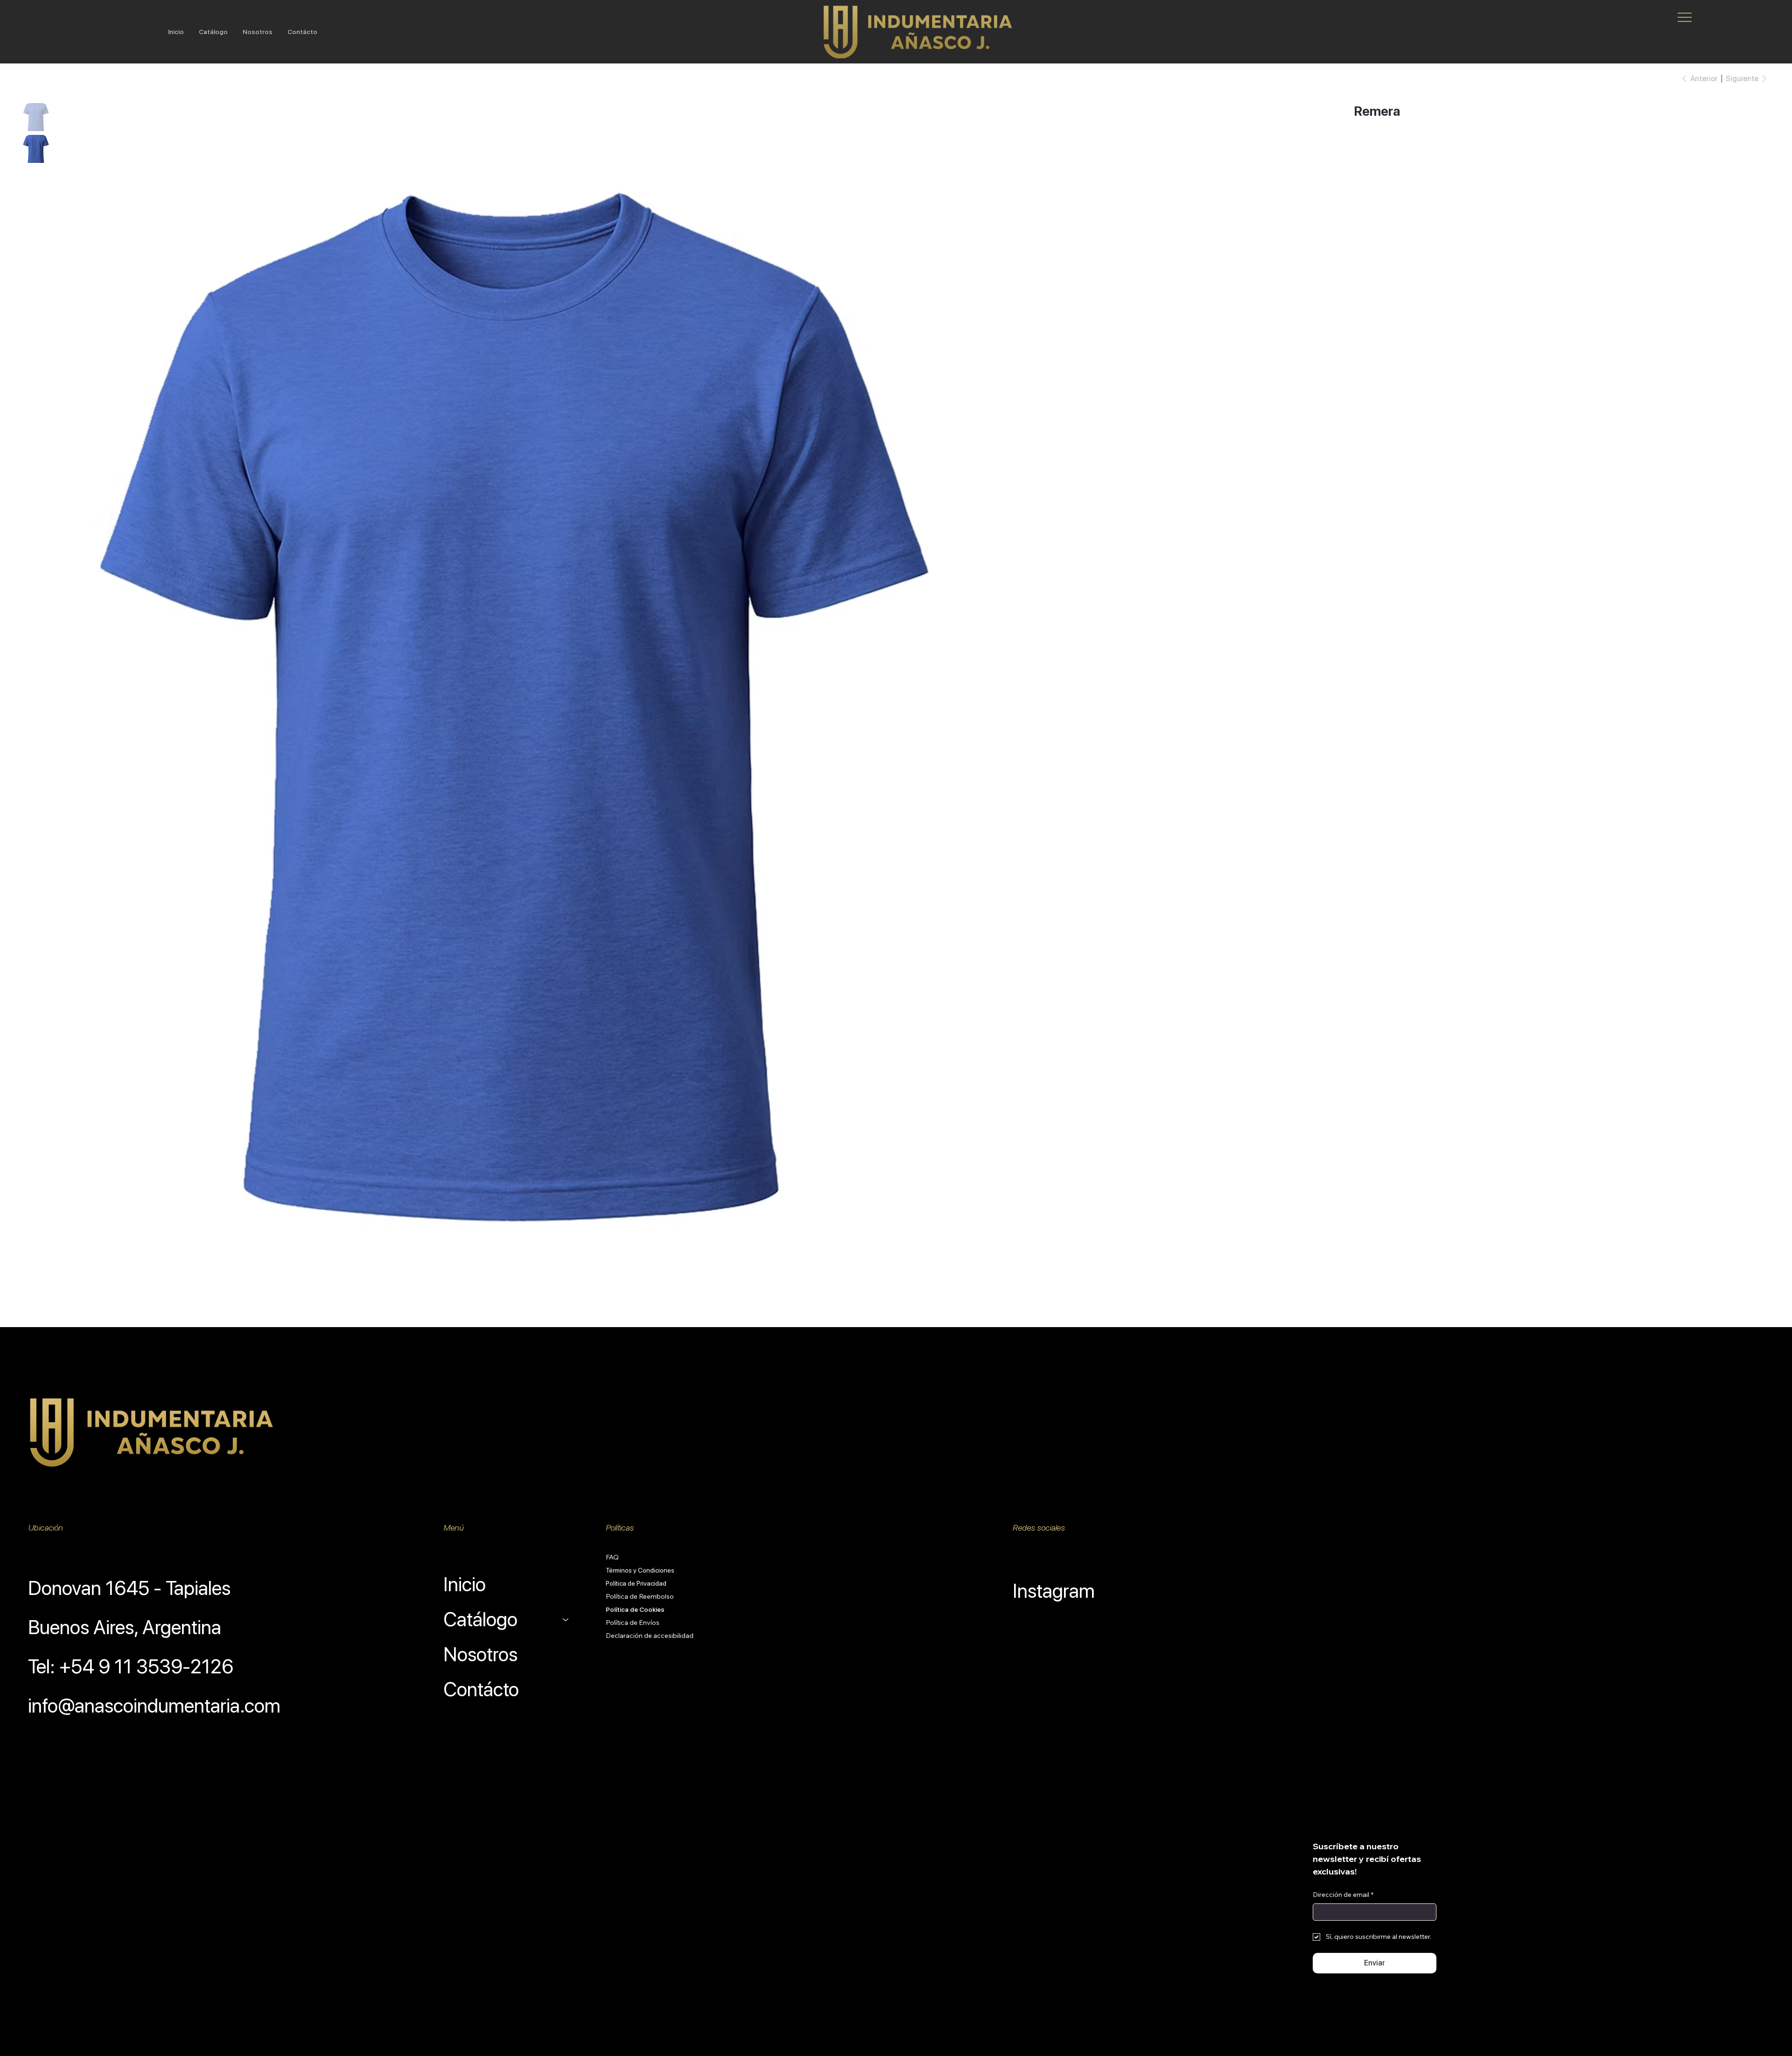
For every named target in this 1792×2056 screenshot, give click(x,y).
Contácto (481, 1689)
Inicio (465, 1584)
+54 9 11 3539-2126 (146, 1666)
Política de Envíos (633, 1622)
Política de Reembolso (640, 1596)
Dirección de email (1343, 1895)
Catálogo (480, 1619)
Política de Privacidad (636, 1583)
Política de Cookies (635, 1609)
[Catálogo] (566, 1619)
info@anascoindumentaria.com (154, 1706)
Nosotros (480, 1654)
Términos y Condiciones (640, 1570)
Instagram (1054, 1591)
